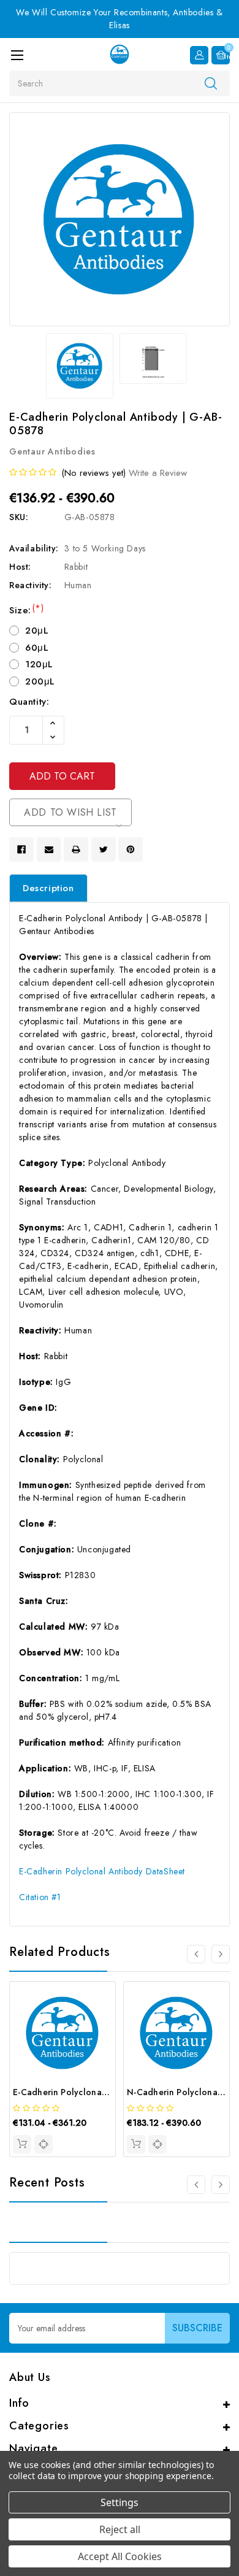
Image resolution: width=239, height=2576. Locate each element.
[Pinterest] (131, 849)
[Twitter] (104, 849)
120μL (39, 664)
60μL (37, 648)
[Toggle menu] (17, 55)
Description (48, 888)
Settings (120, 2502)
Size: (26, 610)
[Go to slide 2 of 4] (221, 1954)
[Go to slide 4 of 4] (196, 1954)
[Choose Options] (22, 2144)
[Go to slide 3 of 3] (196, 2185)
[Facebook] (21, 849)
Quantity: (29, 702)
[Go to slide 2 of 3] (221, 2185)
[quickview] (44, 2144)
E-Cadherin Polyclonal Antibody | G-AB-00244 (109, 2092)
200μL (40, 681)
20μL (37, 631)
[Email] (49, 849)
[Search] (211, 83)
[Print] (76, 849)
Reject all (120, 2529)
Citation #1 (40, 1897)
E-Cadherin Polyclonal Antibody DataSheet (102, 1871)
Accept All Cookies (120, 2556)
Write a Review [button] (158, 473)
